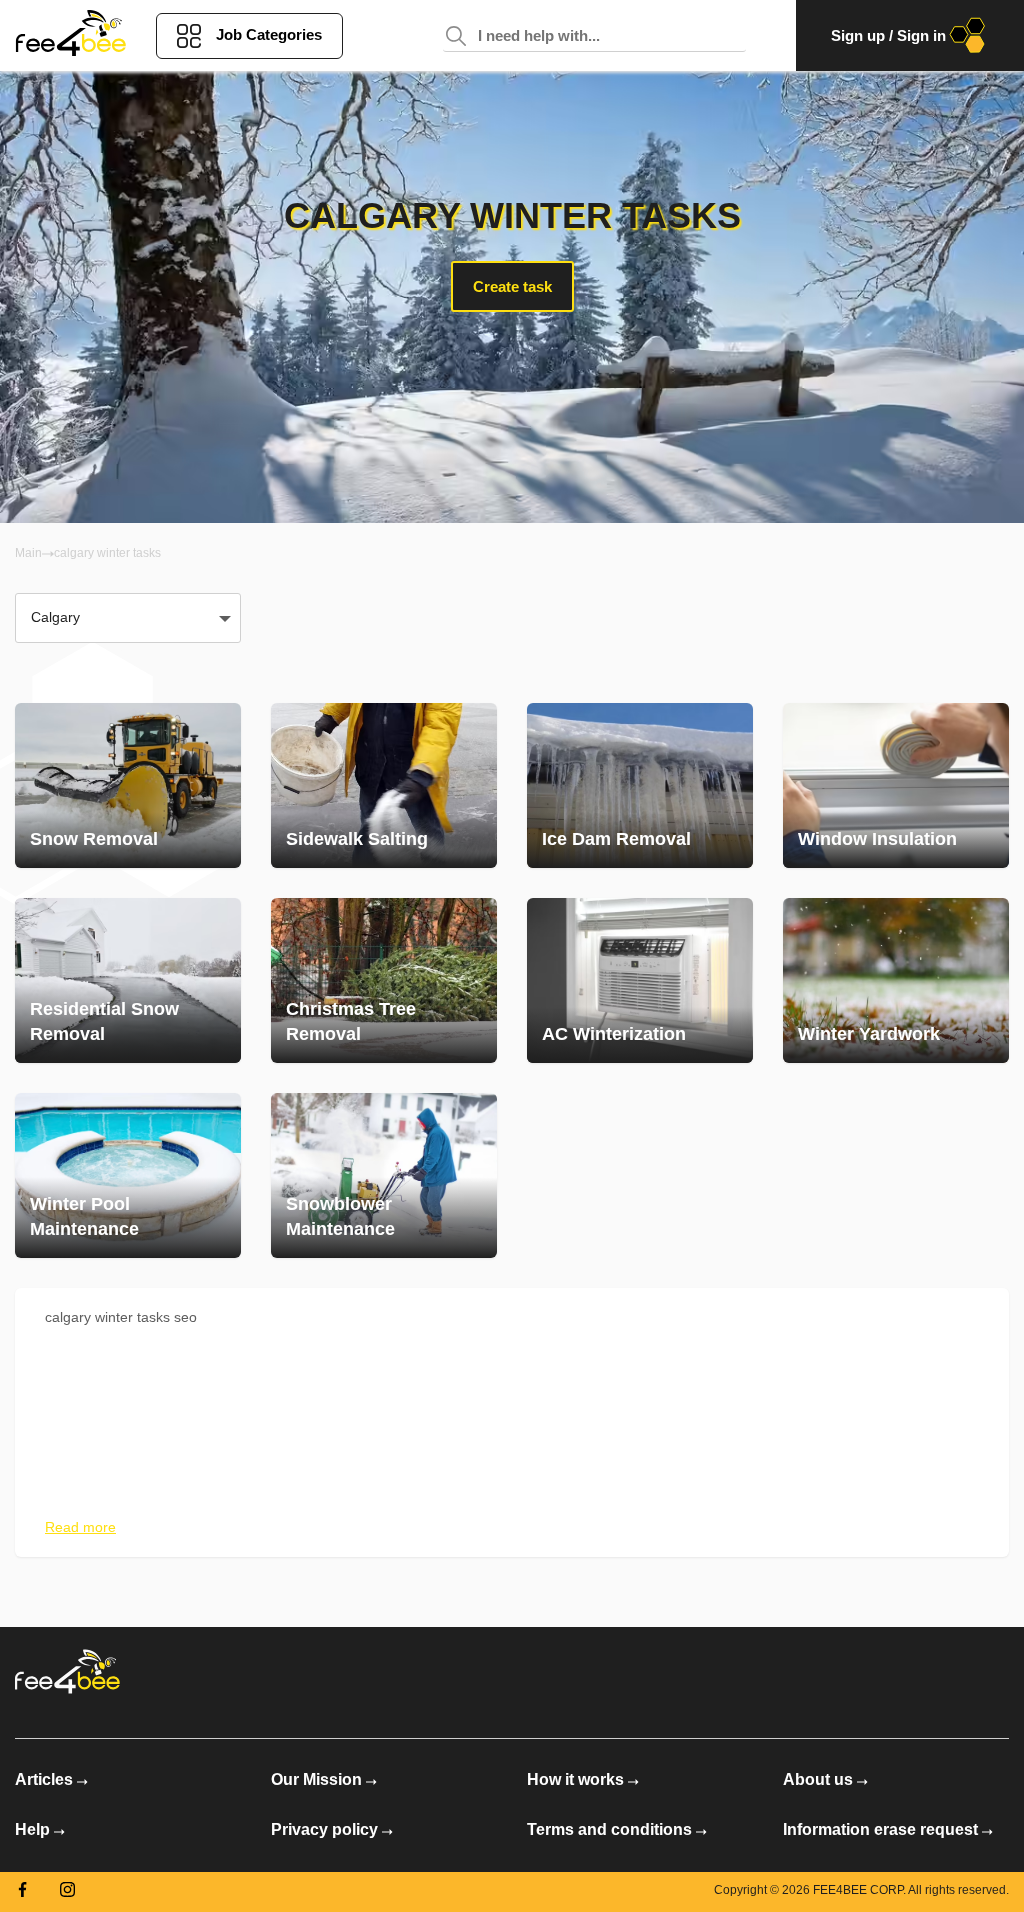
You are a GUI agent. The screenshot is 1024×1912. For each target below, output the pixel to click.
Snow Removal (94, 839)
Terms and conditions (609, 1829)
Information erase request (880, 1829)
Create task (512, 286)
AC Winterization (614, 1034)
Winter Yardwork (869, 1034)
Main (28, 553)
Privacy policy (324, 1829)
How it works (575, 1779)
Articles (44, 1779)
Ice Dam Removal (616, 839)
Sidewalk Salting (357, 839)
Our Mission (316, 1779)
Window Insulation (877, 839)
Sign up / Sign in (888, 35)
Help (32, 1829)
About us (818, 1779)
